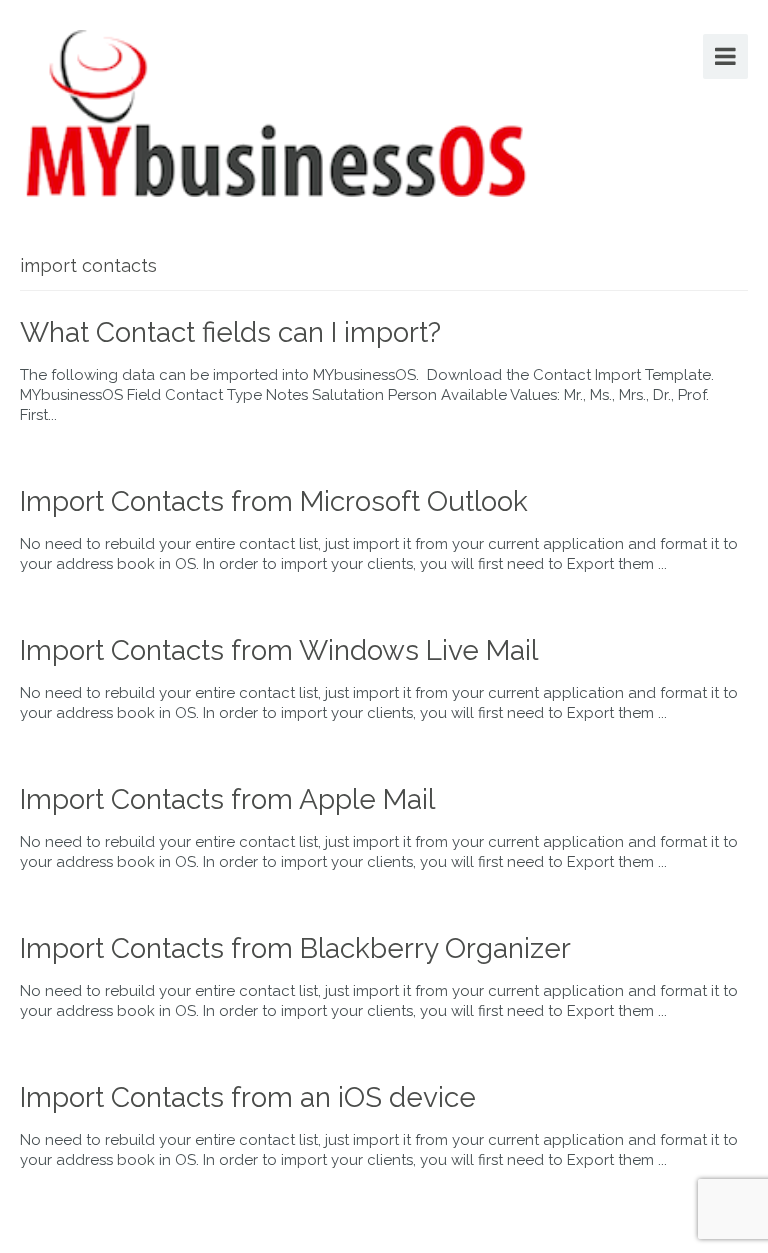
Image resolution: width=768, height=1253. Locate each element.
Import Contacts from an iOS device (248, 1097)
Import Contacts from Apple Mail (227, 799)
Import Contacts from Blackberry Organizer (295, 948)
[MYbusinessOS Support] (276, 110)
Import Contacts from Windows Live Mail (279, 650)
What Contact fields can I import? (230, 332)
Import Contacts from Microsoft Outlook (274, 501)
